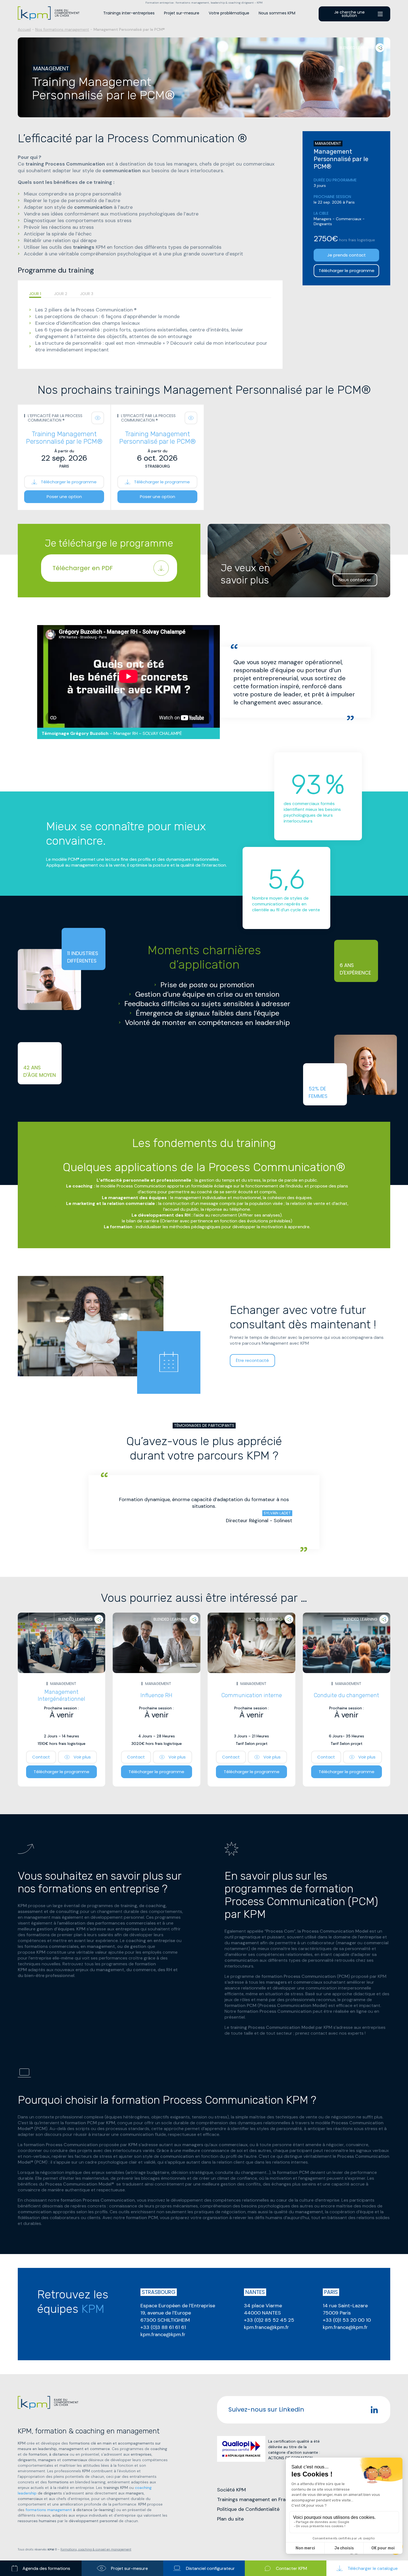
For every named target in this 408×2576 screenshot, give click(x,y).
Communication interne (252, 1695)
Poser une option (64, 497)
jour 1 (35, 294)
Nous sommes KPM (277, 13)
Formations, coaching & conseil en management (96, 2550)
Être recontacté (252, 1360)
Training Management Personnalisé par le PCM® (64, 438)
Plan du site (230, 2519)
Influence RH (156, 1695)
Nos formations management (62, 29)
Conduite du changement (346, 1695)
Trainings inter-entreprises (129, 13)
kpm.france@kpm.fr (163, 2334)
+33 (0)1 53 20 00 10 (347, 2320)
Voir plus (82, 1757)
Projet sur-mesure (182, 13)
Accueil (24, 29)
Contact (41, 1757)
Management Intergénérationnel (61, 1695)
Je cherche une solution (349, 14)
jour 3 (87, 294)
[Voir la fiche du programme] (98, 418)
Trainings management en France (255, 2499)
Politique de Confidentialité (248, 2509)
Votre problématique (229, 13)
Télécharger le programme (347, 271)
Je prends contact (347, 255)
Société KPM (231, 2490)
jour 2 (61, 294)
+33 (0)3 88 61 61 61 (163, 2327)
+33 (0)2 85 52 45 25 (269, 2320)
